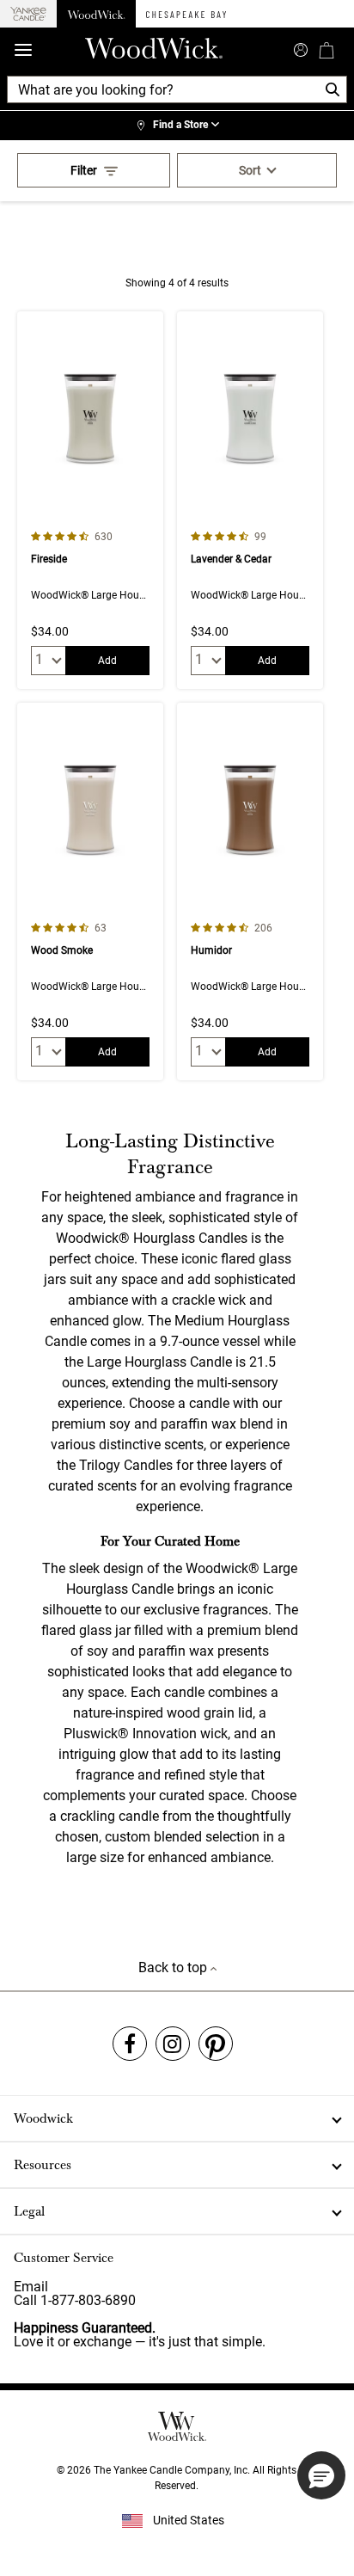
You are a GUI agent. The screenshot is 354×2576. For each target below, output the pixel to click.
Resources (43, 2165)
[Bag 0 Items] (327, 50)
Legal (29, 2211)
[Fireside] (90, 500)
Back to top (174, 1967)
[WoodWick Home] (96, 14)
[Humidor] (250, 891)
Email (31, 2287)
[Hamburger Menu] (23, 50)
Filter (84, 170)
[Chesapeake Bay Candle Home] (186, 14)
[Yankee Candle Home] (28, 14)
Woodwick (43, 2118)
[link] (177, 126)
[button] (321, 2475)
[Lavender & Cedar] (250, 500)
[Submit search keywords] (301, 48)
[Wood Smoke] (90, 891)
